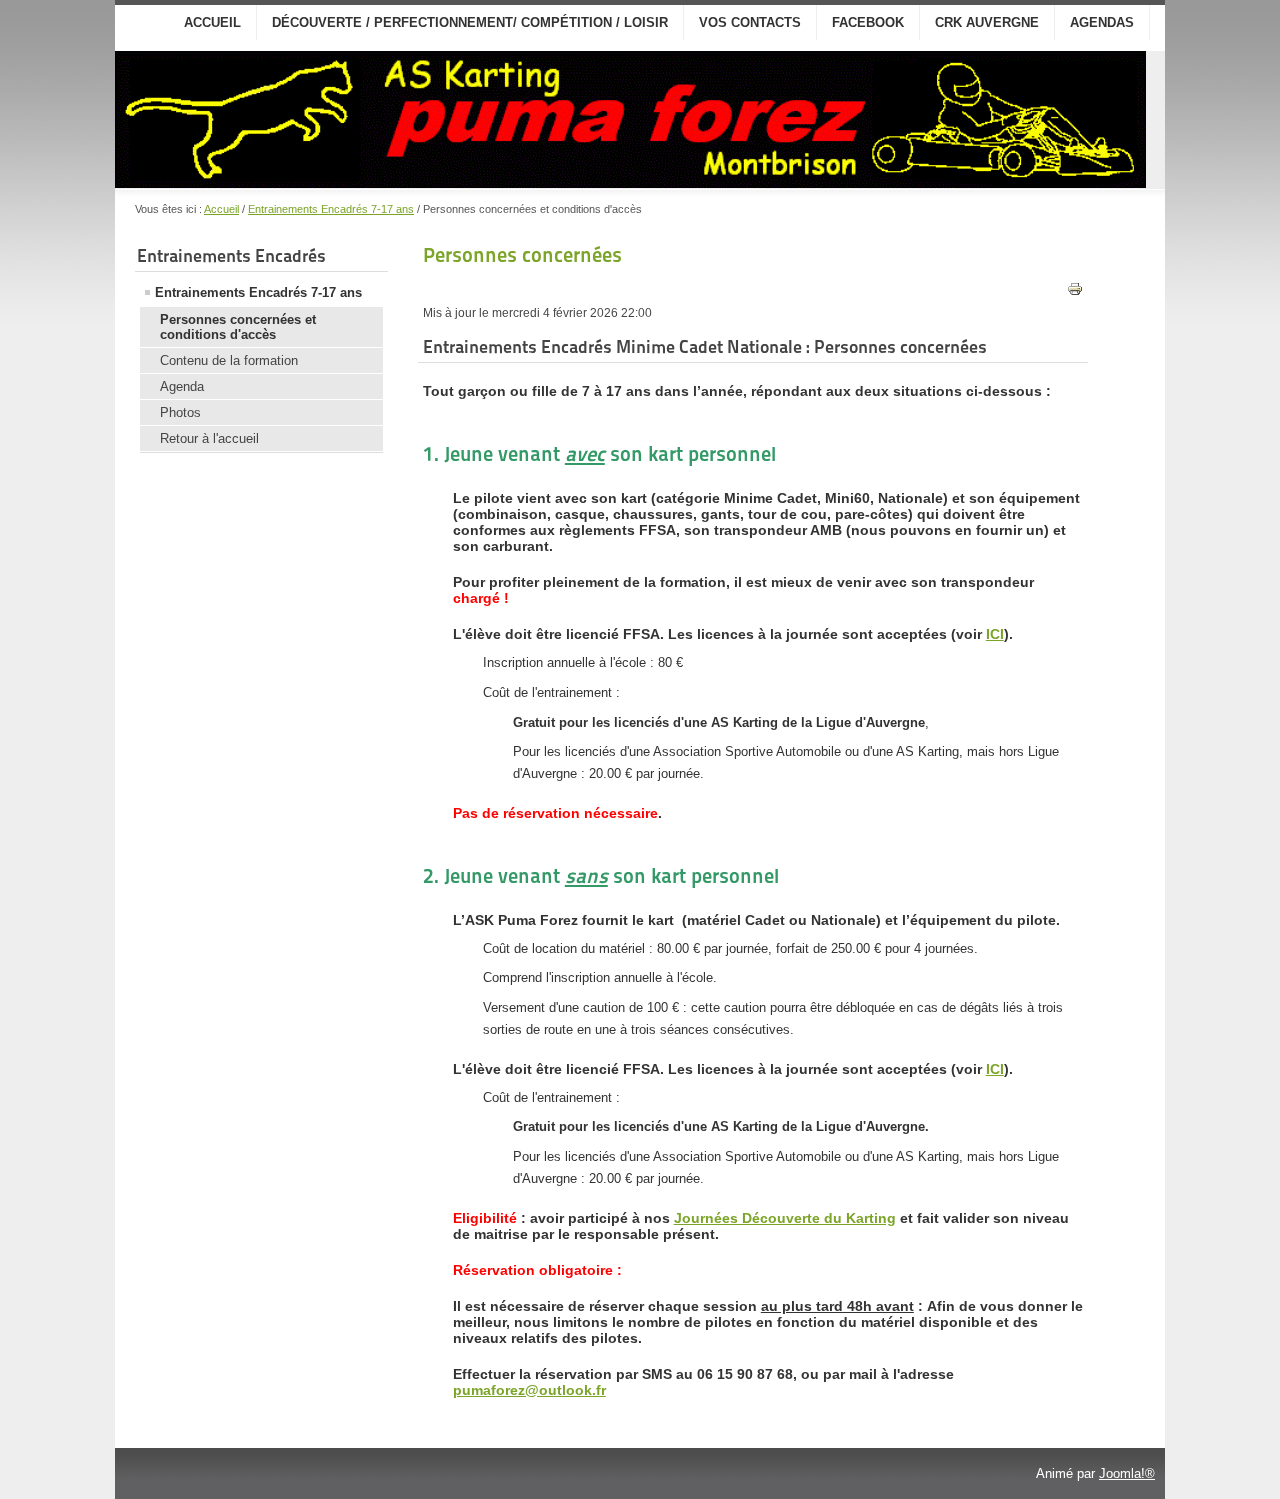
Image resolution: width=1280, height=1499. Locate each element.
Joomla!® (1127, 1473)
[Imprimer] (1075, 292)
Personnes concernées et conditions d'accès (238, 327)
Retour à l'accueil (209, 438)
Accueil (212, 22)
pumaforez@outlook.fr (529, 1390)
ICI (995, 634)
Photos (180, 412)
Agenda (182, 386)
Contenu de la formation (229, 360)
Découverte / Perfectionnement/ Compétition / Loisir (470, 22)
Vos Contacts (750, 22)
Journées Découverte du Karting (785, 1218)
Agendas (1102, 22)
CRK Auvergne (987, 22)
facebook (868, 22)
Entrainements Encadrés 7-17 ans (331, 209)
